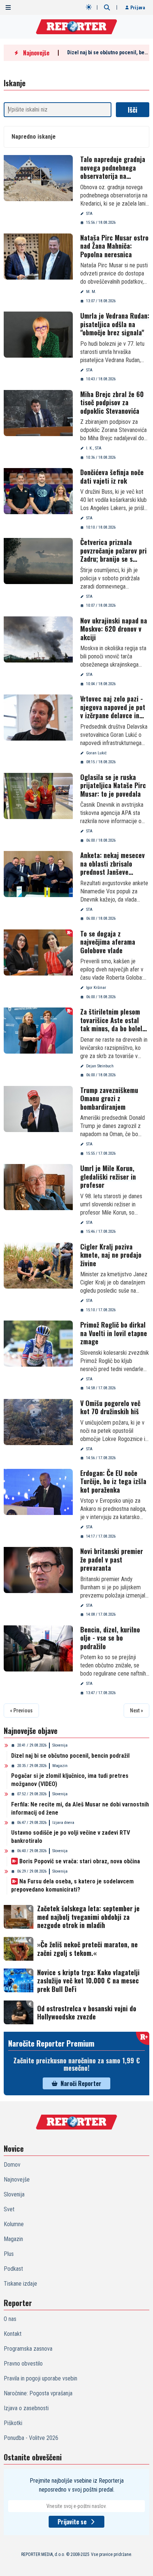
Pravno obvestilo (23, 2364)
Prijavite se (72, 2522)
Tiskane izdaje (20, 2284)
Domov (12, 2165)
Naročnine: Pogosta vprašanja (38, 2393)
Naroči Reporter (81, 2083)
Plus (9, 2254)
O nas (10, 2319)
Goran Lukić (96, 753)
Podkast (13, 2269)
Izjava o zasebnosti (26, 2408)
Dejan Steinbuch (100, 1066)
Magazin (60, 1766)
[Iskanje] (107, 7)
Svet (9, 2209)
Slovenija (60, 1745)
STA (89, 214)
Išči (133, 110)
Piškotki (13, 2423)
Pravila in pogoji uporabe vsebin (40, 2378)
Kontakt (13, 2334)
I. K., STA (94, 448)
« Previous (21, 1711)
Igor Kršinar (96, 988)
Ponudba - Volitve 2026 (31, 2438)
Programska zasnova (28, 2349)
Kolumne (14, 2224)
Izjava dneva (63, 1823)
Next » (136, 1711)
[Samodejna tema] (89, 7)
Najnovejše (17, 2180)
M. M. (91, 292)
